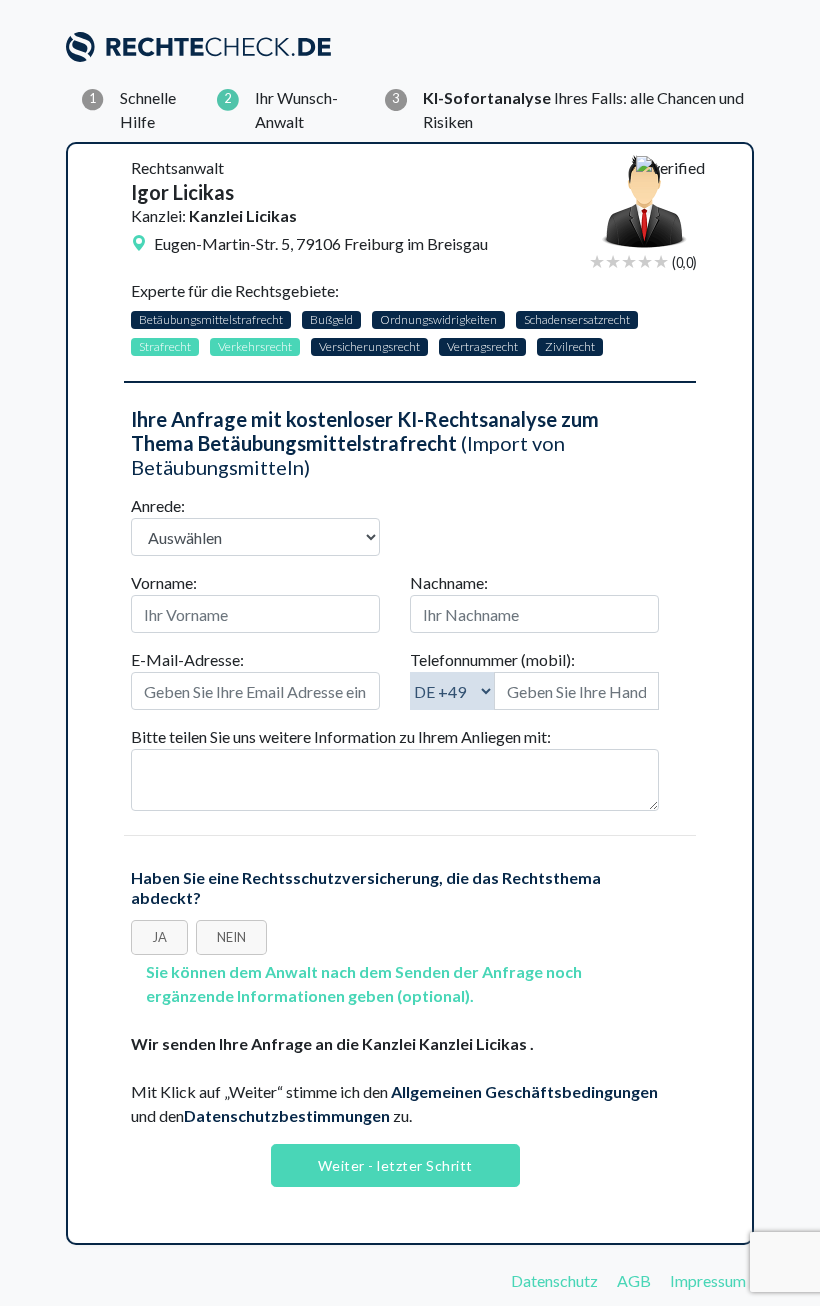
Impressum (708, 1280)
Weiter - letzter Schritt (395, 1165)
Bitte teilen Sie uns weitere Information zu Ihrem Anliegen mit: (341, 736)
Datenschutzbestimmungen (287, 1115)
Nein (231, 937)
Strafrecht (165, 346)
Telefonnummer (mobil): (492, 659)
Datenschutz (554, 1280)
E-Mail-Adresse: (187, 659)
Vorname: (164, 582)
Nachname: (449, 582)
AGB (634, 1280)
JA (159, 937)
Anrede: (158, 505)
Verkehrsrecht (255, 346)
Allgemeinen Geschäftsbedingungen (524, 1091)
